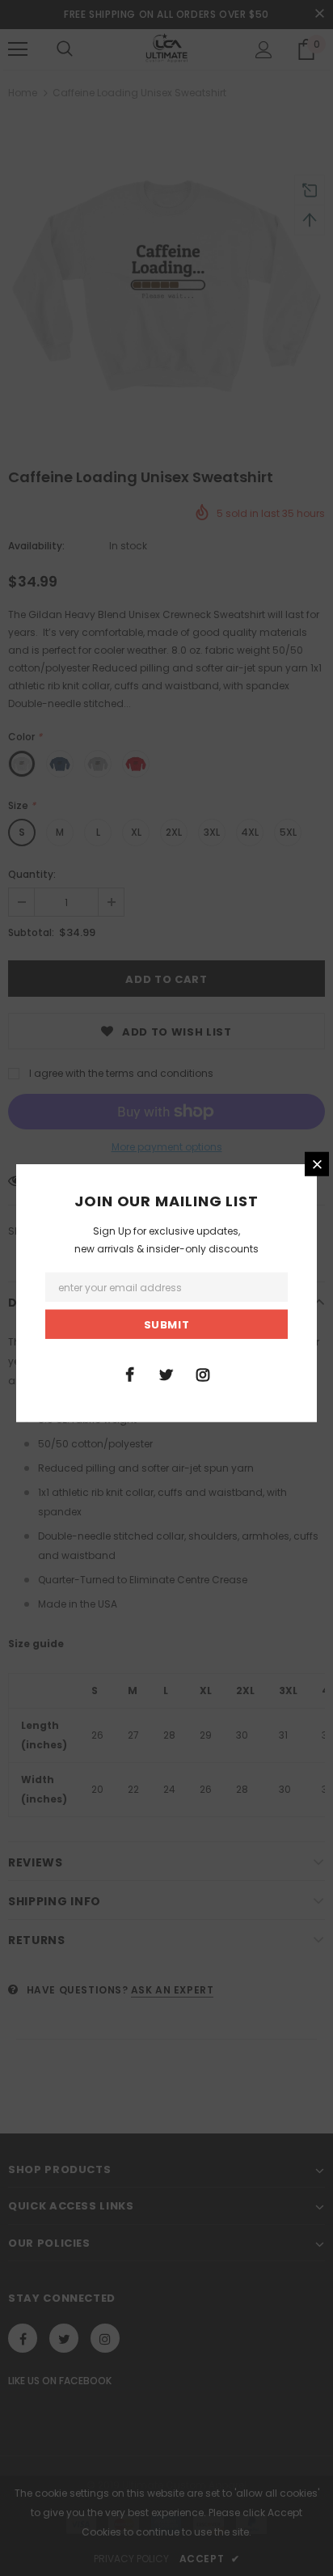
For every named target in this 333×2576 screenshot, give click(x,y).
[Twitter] (166, 1373)
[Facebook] (130, 1373)
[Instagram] (203, 1373)
